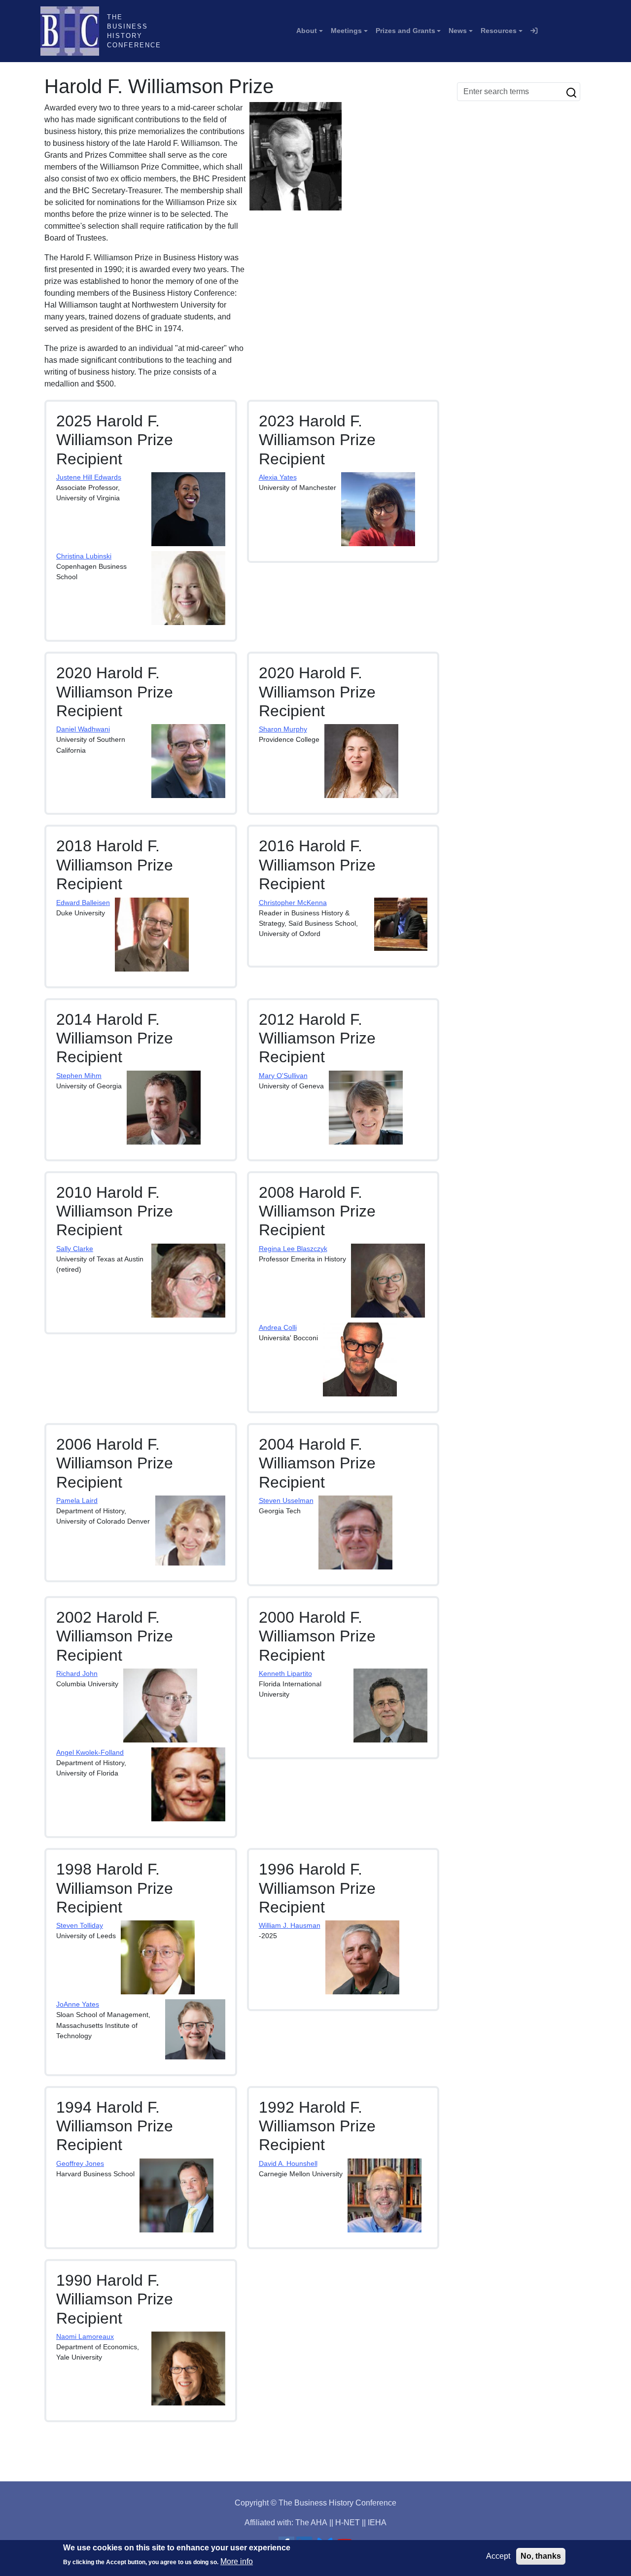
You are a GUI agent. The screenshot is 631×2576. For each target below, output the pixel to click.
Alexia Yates (278, 477)
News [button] (458, 31)
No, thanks (541, 2556)
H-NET (348, 2523)
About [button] (307, 31)
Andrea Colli (278, 1327)
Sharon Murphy (283, 729)
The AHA (311, 2523)
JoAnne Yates (78, 2004)
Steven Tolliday (80, 1925)
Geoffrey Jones (80, 2163)
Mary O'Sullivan (283, 1076)
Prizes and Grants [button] (405, 31)
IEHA (377, 2523)
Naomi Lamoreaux (85, 2336)
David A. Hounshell (288, 2163)
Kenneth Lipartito (285, 1673)
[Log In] (534, 31)
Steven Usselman (286, 1500)
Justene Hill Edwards (89, 477)
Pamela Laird (77, 1500)
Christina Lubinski (84, 556)
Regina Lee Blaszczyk (293, 1249)
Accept (498, 2556)
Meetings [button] (346, 31)
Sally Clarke (75, 1249)
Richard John (77, 1673)
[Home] (74, 31)
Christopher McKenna (293, 903)
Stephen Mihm (79, 1076)
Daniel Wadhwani (83, 729)
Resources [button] (499, 31)
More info (237, 2561)
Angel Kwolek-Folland (90, 1752)
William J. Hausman (290, 1925)
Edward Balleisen (83, 903)
